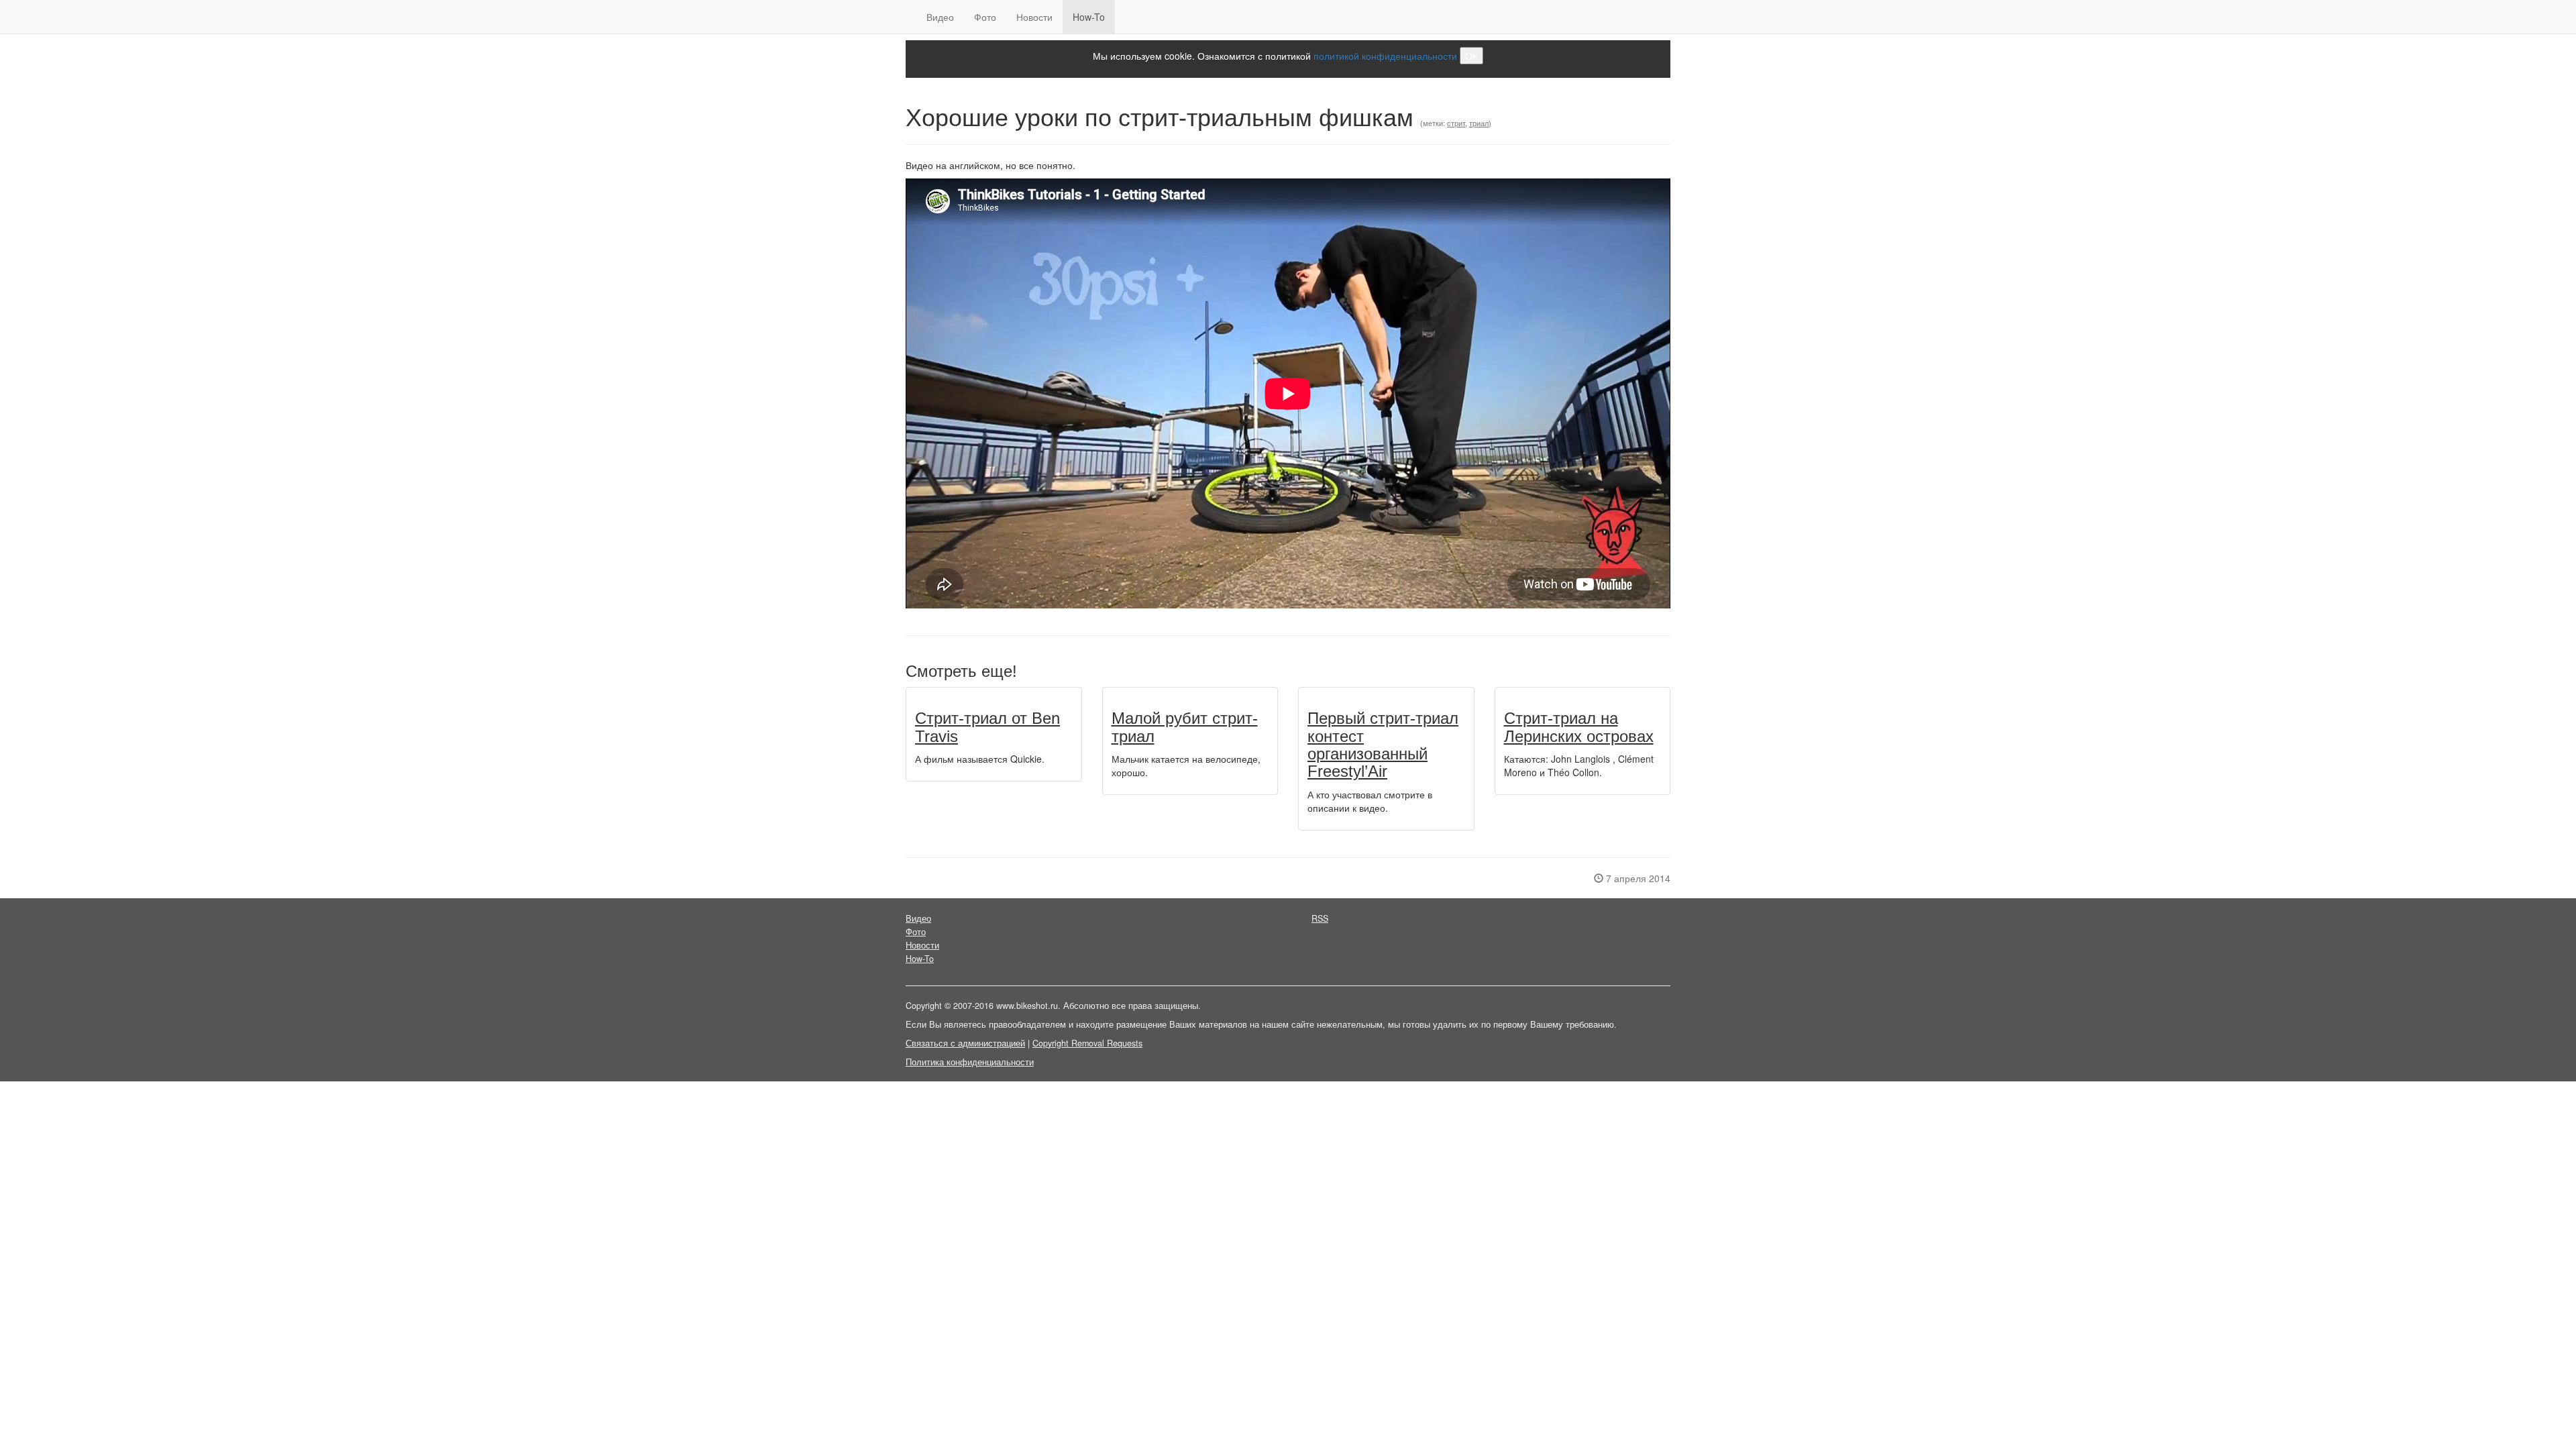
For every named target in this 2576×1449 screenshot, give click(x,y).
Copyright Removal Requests (1087, 1043)
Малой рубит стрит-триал (1185, 727)
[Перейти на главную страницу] (906, 17)
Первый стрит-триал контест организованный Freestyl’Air (1383, 745)
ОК (1471, 56)
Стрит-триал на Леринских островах (1579, 727)
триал (1479, 123)
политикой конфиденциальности (1385, 56)
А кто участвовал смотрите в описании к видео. (1370, 801)
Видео (940, 17)
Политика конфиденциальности (970, 1062)
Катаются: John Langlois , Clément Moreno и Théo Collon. (1579, 765)
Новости (1034, 17)
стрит (1456, 123)
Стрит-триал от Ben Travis (987, 727)
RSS (1320, 918)
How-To (1089, 17)
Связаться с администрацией (965, 1043)
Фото (985, 17)
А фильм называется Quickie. (980, 759)
